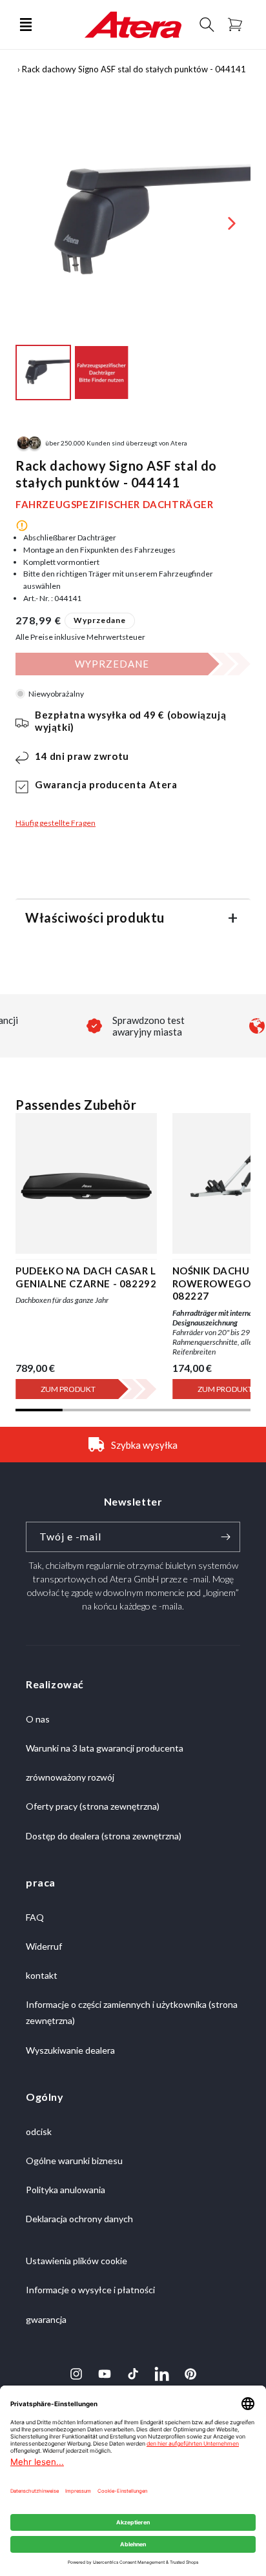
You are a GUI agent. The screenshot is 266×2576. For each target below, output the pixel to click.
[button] (26, 25)
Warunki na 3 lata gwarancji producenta (105, 1748)
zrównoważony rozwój (70, 1777)
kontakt (42, 1975)
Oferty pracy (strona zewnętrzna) (93, 1806)
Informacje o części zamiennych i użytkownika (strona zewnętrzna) (132, 2012)
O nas (38, 1719)
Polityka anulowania (66, 2190)
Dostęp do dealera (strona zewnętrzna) (104, 1836)
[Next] (232, 223)
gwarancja (46, 2319)
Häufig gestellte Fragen (56, 823)
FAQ (35, 1917)
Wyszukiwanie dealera (70, 2050)
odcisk (39, 2131)
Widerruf (44, 1946)
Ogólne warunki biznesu (74, 2161)
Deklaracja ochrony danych (79, 2219)
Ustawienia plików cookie (77, 2261)
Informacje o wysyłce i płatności (90, 2290)
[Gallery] (133, 255)
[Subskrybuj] (225, 1537)
